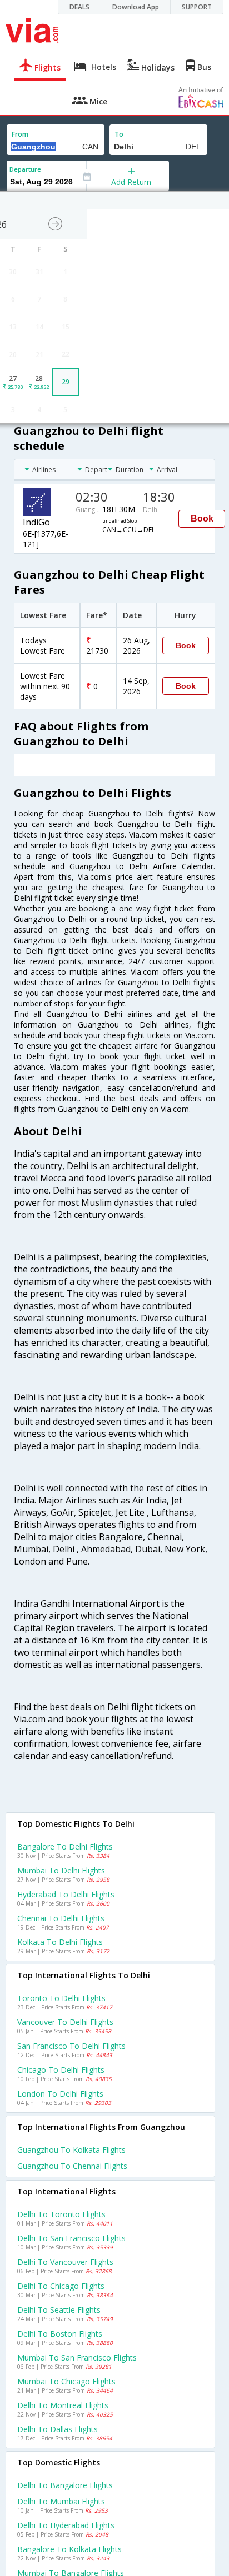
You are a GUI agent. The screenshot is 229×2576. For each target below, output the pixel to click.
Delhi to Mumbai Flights (61, 2501)
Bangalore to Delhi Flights (65, 1846)
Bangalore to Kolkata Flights (69, 2549)
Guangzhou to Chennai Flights (72, 2166)
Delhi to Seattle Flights (59, 2310)
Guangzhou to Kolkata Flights (71, 2150)
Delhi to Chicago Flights (61, 2286)
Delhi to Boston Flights (60, 2334)
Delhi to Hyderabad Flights (66, 2525)
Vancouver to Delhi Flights (65, 2022)
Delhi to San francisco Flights (71, 2238)
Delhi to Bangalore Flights (65, 2485)
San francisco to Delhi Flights (71, 2046)
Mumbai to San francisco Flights (77, 2357)
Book (202, 518)
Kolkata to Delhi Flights (60, 1942)
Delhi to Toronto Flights (61, 2214)
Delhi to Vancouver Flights (65, 2262)
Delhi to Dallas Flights (58, 2429)
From (20, 134)
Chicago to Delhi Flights (61, 2070)
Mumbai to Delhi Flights (61, 1870)
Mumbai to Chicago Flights (66, 2381)
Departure (25, 169)
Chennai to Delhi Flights (61, 1918)
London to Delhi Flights (60, 2094)
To (119, 134)
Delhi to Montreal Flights (63, 2405)
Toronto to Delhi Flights (61, 1998)
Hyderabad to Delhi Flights (66, 1894)
